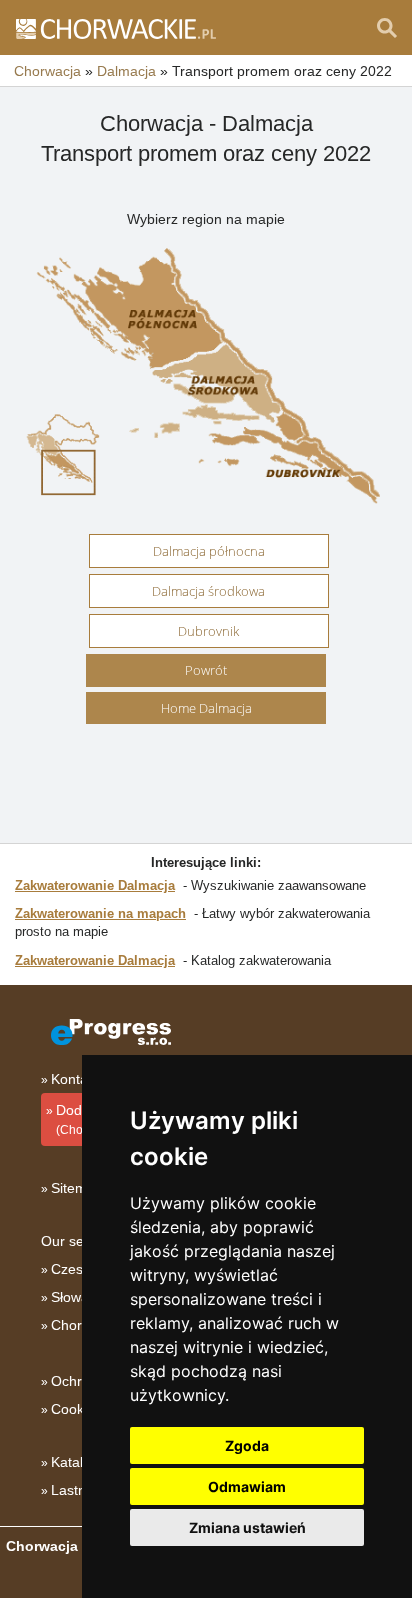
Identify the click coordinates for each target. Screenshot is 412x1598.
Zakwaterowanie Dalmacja (95, 885)
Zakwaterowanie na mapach (100, 913)
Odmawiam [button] (247, 1486)
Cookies (76, 1409)
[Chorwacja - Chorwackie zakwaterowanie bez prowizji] (115, 28)
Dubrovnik (208, 631)
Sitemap (77, 1188)
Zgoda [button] (247, 1445)
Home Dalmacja (206, 708)
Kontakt (75, 1079)
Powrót (206, 670)
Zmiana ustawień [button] (247, 1527)
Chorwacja (84, 1325)
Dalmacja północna (209, 551)
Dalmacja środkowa (208, 591)
